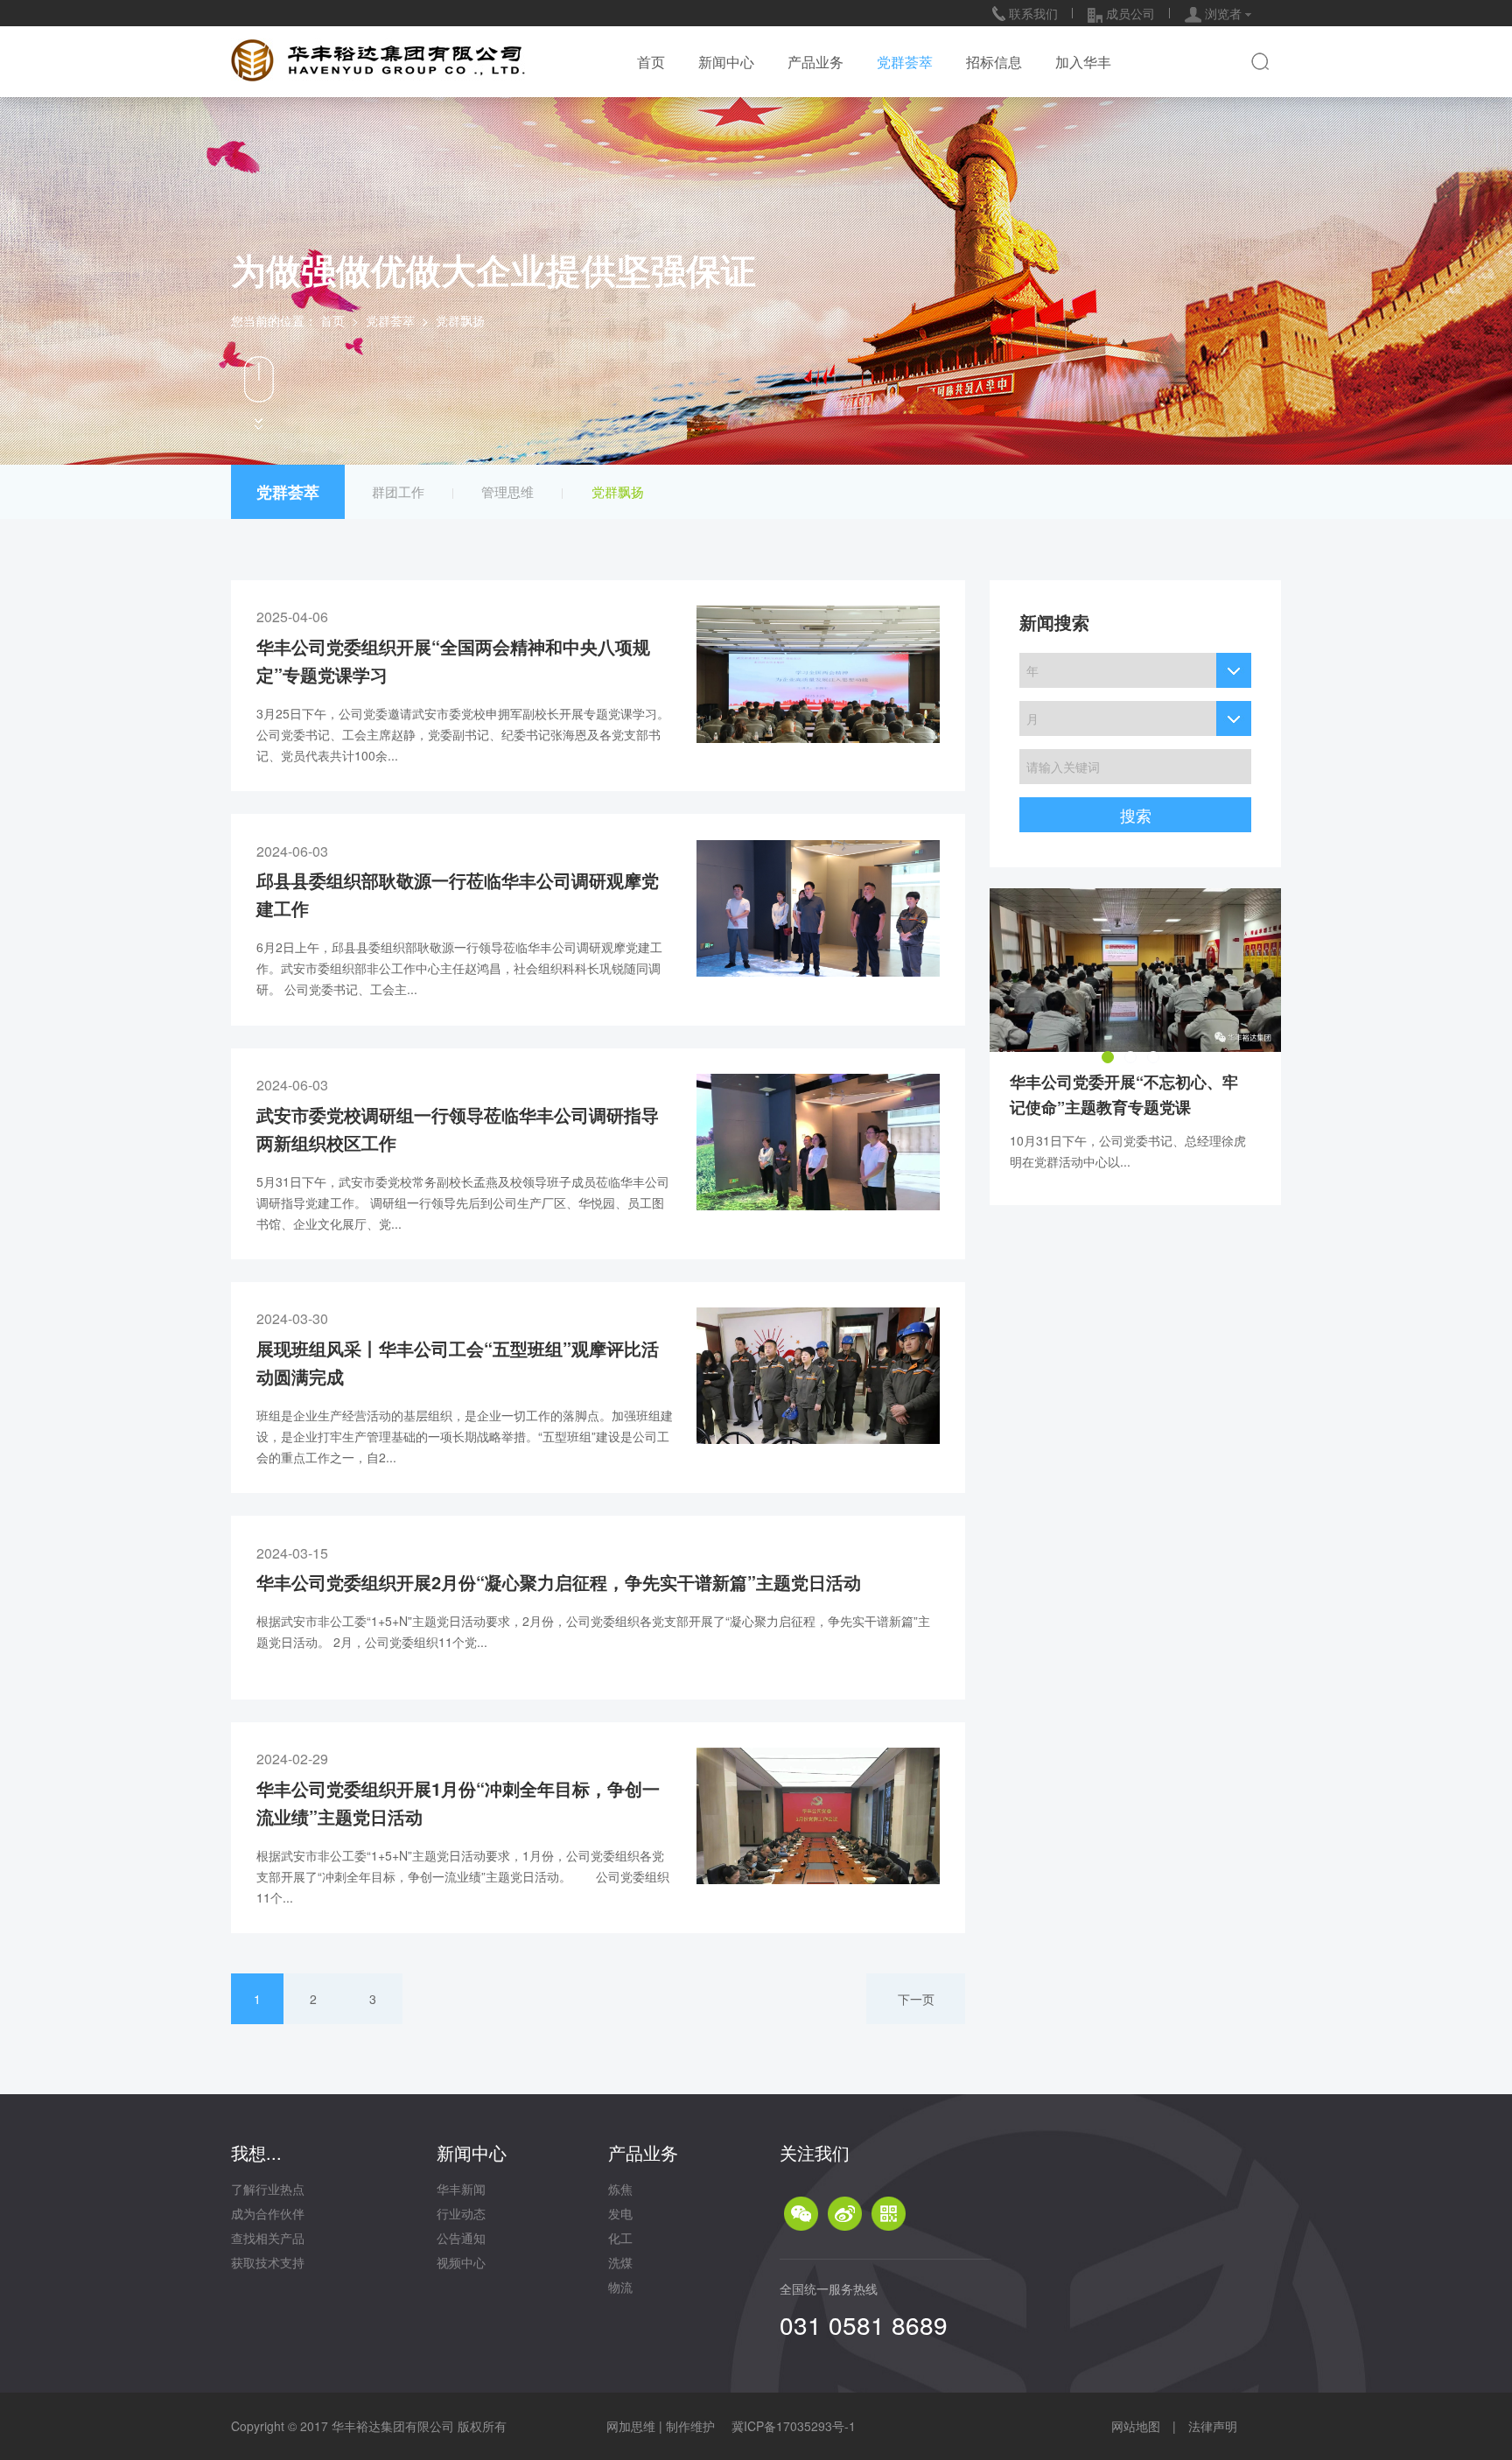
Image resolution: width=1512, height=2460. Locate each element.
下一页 (916, 1999)
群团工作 (398, 491)
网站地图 (1136, 2426)
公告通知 (461, 2238)
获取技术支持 (268, 2262)
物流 (620, 2287)
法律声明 (1213, 2426)
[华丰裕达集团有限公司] (378, 56)
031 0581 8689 (864, 2324)
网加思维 (631, 2426)
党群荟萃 (905, 62)
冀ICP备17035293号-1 (794, 2426)
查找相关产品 (268, 2238)
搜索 (1136, 815)
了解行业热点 (268, 2189)
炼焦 (620, 2189)
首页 (651, 62)
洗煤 (620, 2262)
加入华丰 (1083, 62)
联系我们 (1032, 13)
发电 (620, 2213)
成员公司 (1129, 13)
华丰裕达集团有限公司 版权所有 (419, 2426)
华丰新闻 (461, 2189)
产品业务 (815, 62)
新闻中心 (726, 62)
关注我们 (815, 2152)
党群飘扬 (618, 491)
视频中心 (461, 2262)
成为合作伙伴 (268, 2213)
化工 (620, 2238)
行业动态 (461, 2213)
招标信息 (994, 62)
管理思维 (507, 491)
